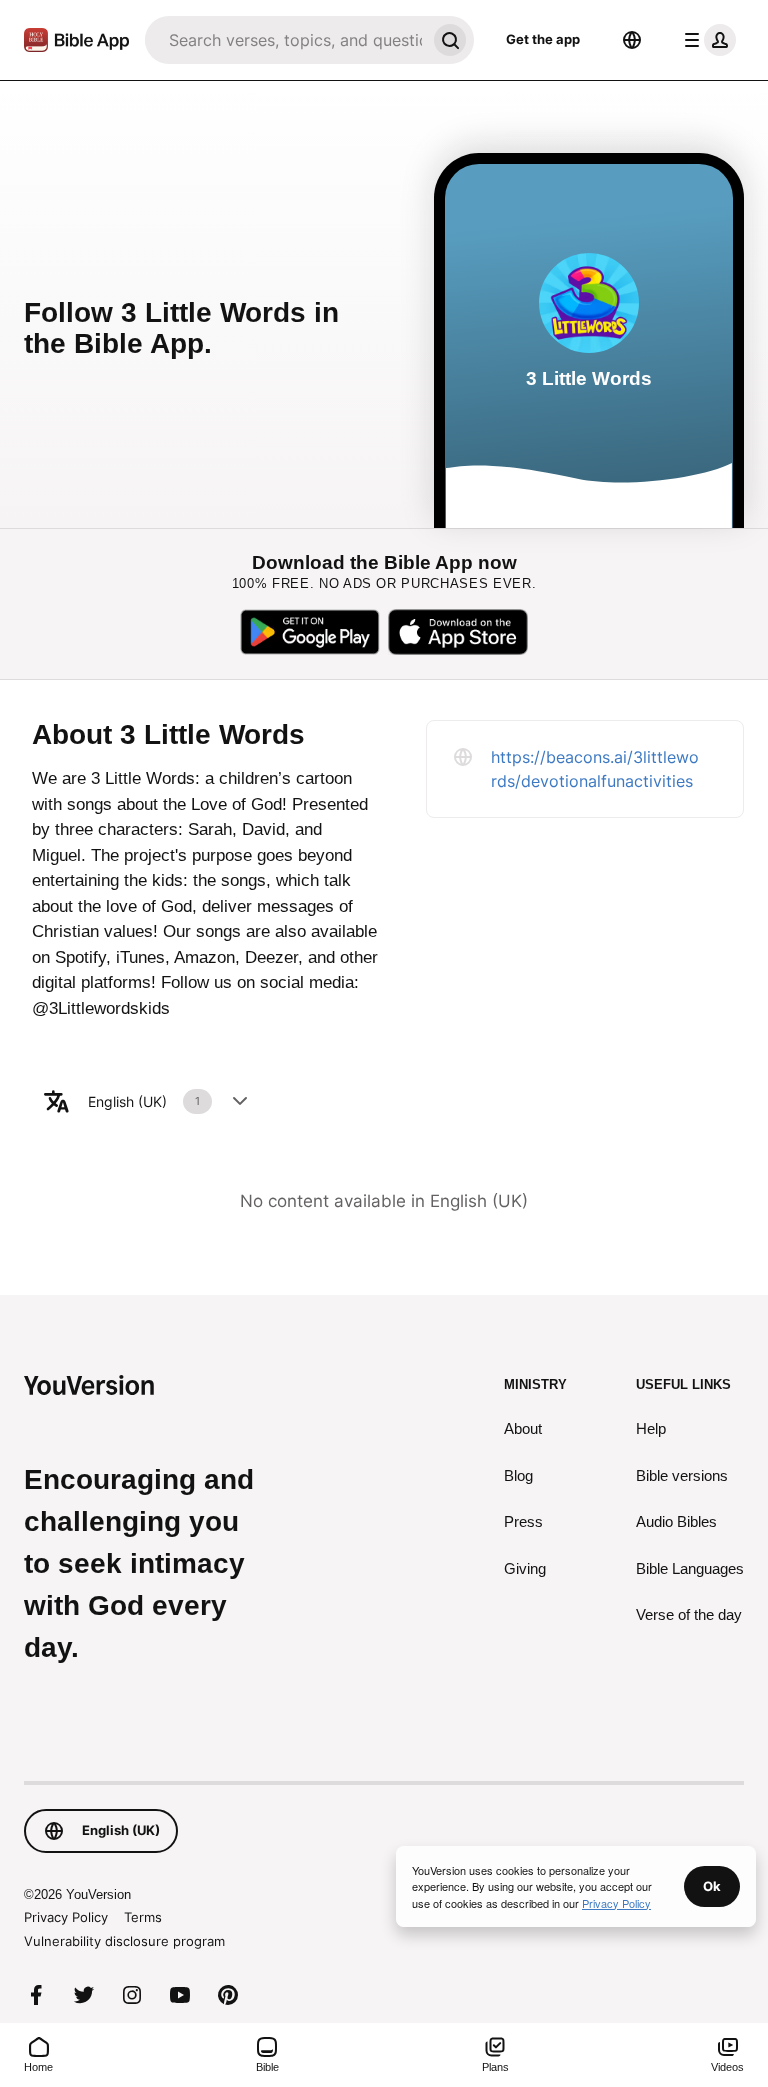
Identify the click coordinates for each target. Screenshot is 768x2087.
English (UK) (144, 1101)
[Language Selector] (632, 40)
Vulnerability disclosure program (124, 1941)
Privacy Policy (66, 1917)
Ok (712, 1886)
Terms (143, 1917)
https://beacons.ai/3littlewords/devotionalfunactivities (595, 769)
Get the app (543, 39)
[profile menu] (706, 40)
